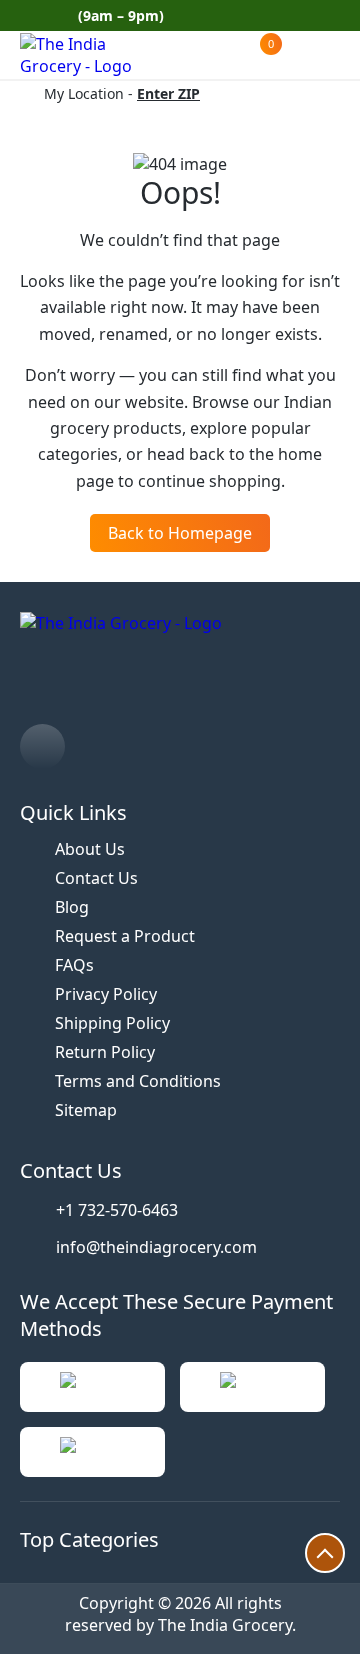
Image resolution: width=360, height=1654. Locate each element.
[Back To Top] (325, 1553)
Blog (72, 907)
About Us (90, 849)
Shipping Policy (112, 1023)
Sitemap (86, 1110)
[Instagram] (42, 746)
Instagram (332, 16)
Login (307, 55)
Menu (339, 55)
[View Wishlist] (220, 55)
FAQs (74, 965)
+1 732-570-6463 (117, 1210)
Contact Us (96, 878)
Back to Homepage (180, 533)
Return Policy (105, 1052)
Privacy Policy (106, 994)
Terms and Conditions (138, 1081)
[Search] (180, 56)
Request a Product (125, 936)
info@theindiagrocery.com (156, 1247)
